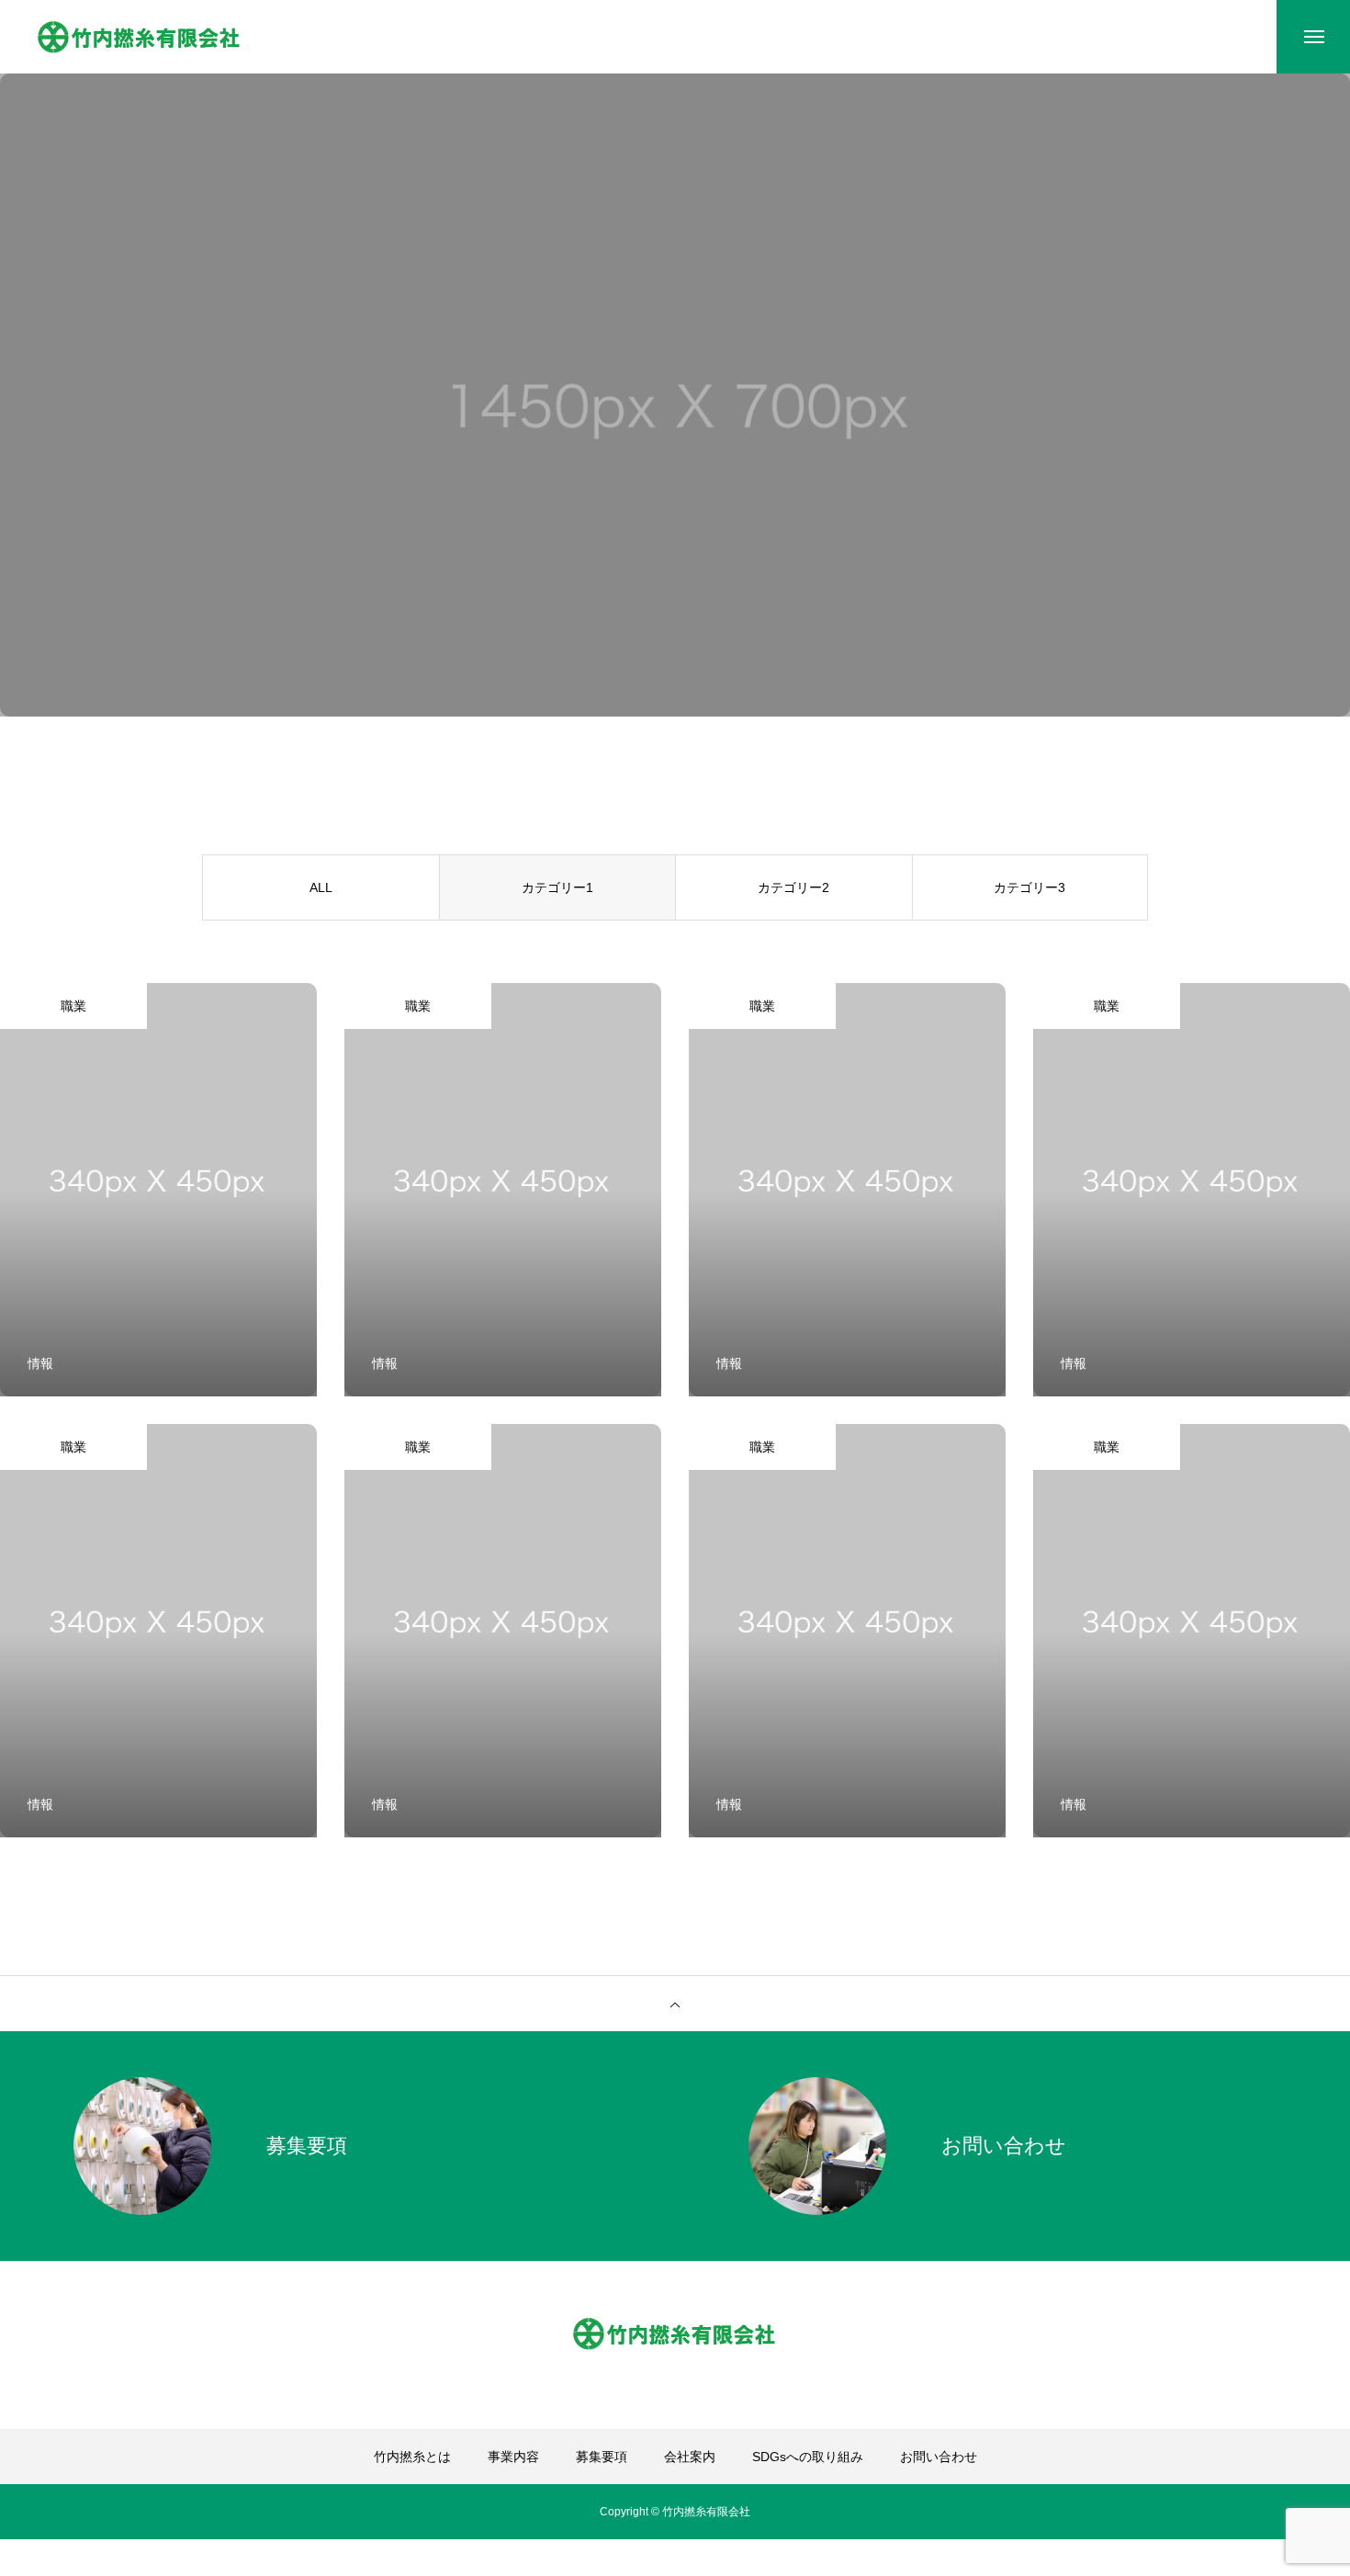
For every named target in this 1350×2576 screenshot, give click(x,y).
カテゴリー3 (1029, 887)
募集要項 (602, 2457)
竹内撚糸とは (412, 2457)
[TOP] (675, 2004)
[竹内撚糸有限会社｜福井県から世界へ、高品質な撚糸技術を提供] (140, 37)
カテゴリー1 (557, 887)
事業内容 (513, 2457)
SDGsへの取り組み (808, 2457)
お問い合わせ (939, 2457)
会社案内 (690, 2457)
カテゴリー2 (793, 887)
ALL (321, 887)
